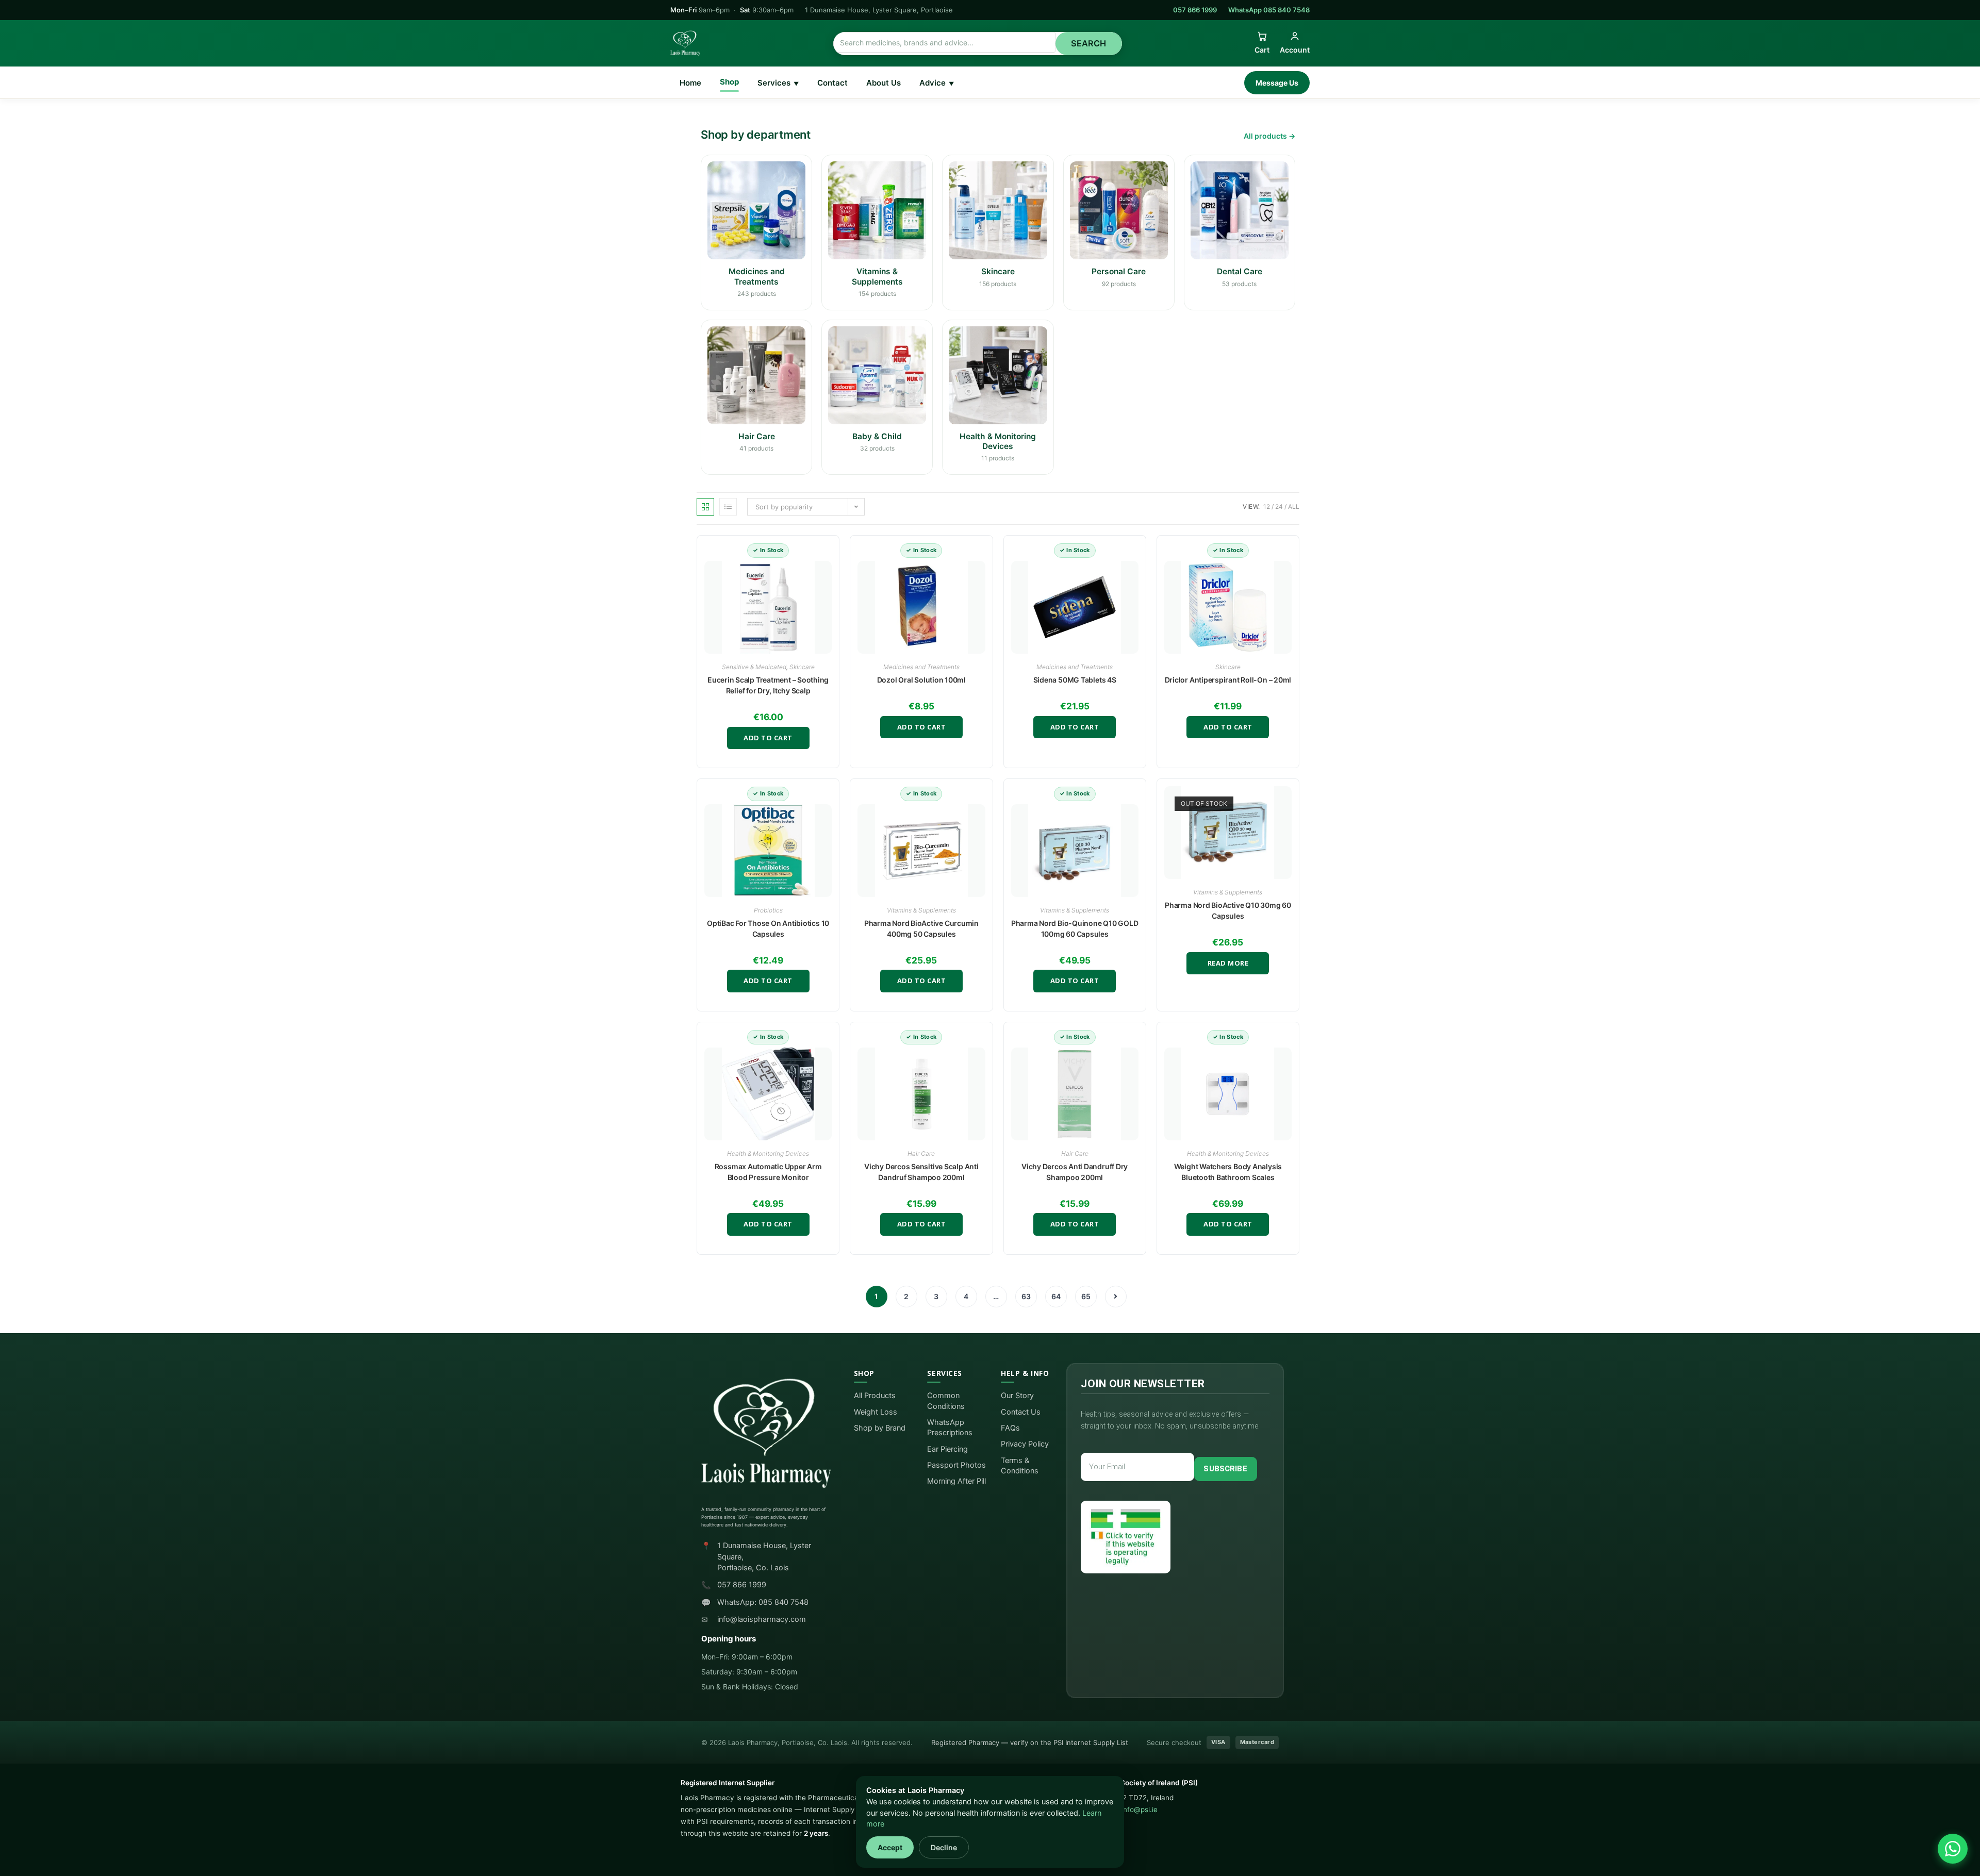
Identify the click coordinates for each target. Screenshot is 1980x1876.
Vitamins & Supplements (921, 910)
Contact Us (1021, 1412)
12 (1267, 507)
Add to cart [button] (768, 738)
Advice (937, 83)
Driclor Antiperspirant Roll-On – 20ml (1228, 680)
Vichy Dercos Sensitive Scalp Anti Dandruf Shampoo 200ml (921, 1172)
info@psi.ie (1140, 1809)
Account (1295, 50)
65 (1086, 1296)
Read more (1228, 963)
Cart (1262, 50)
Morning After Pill (956, 1481)
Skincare (802, 667)
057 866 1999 (1195, 10)
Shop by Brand (880, 1428)
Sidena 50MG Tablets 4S (1075, 680)
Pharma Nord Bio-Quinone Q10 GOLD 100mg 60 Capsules (1075, 928)
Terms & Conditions (1020, 1466)
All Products (875, 1396)
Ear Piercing (947, 1449)
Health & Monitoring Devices (768, 1153)
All (1294, 507)
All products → (1269, 136)
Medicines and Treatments (921, 667)
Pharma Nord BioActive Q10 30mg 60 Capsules (1228, 910)
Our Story (1017, 1396)
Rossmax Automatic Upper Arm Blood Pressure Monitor (768, 1172)
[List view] (728, 507)
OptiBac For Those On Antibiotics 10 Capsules (768, 928)
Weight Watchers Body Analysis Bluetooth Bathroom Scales (1228, 1172)
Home (690, 83)
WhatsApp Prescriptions (950, 1427)
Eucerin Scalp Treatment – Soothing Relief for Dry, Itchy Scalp (768, 685)
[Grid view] (705, 507)
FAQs (1010, 1428)
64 (1056, 1296)
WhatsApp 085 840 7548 (1269, 10)
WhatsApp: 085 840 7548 (763, 1602)
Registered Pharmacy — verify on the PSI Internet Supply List (1030, 1742)
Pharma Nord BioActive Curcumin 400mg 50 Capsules (921, 928)
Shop (729, 82)
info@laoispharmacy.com (762, 1619)
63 (1026, 1296)
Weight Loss (876, 1412)
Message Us (1277, 83)
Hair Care (921, 1153)
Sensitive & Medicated (754, 667)
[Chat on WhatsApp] (1953, 1849)
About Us (884, 83)
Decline (944, 1847)
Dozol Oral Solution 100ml (921, 680)
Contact (832, 83)
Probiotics (768, 910)
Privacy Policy (1025, 1444)
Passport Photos (956, 1465)
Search (1089, 43)
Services (778, 83)
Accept (890, 1847)
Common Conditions (946, 1401)
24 (1279, 507)
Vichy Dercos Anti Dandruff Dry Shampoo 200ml (1075, 1172)
